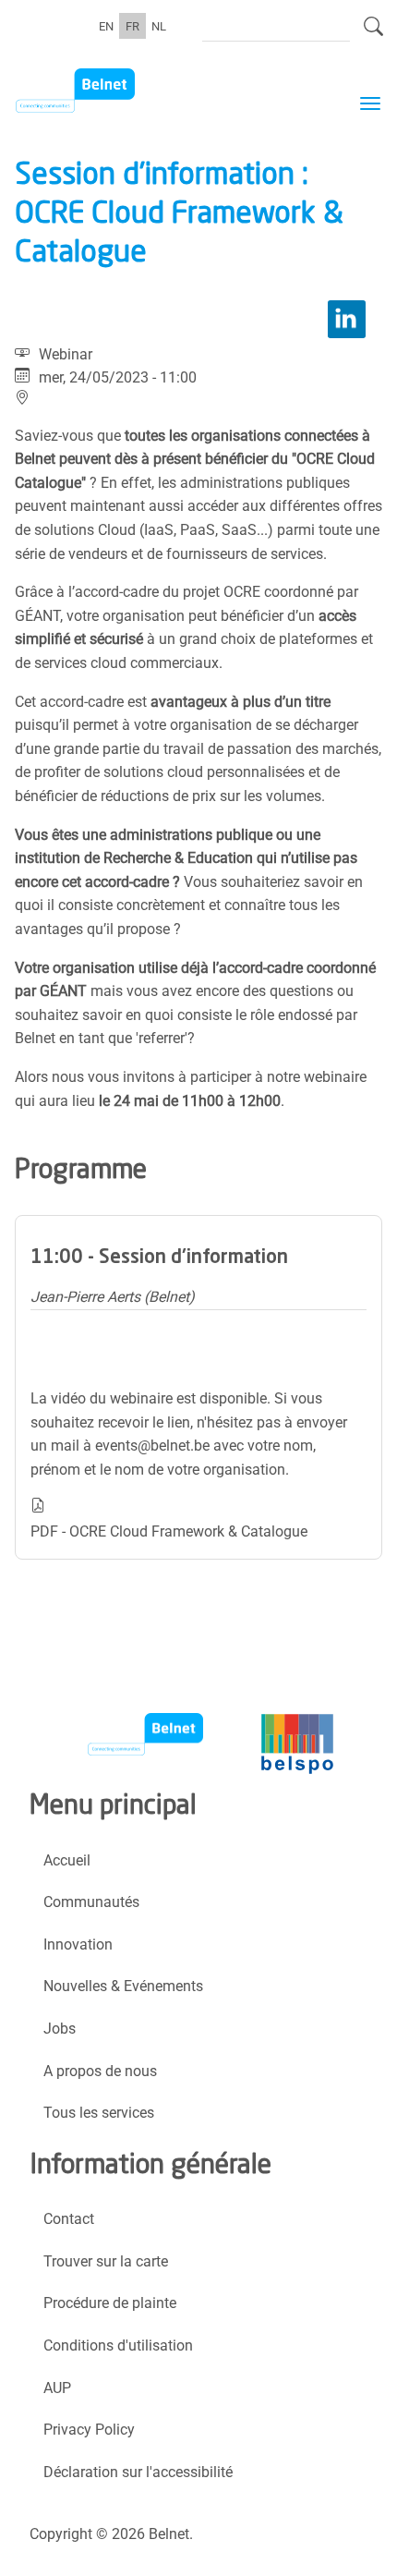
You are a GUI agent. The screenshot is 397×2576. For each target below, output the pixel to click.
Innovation (78, 1944)
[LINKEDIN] (347, 319)
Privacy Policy (89, 2430)
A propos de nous (100, 2071)
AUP (57, 2388)
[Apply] (373, 34)
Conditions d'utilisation (118, 2345)
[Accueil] (108, 91)
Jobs (60, 2029)
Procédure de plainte (110, 2303)
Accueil (67, 1860)
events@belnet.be (152, 1446)
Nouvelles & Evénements (123, 1986)
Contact (69, 2219)
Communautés (91, 1902)
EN (106, 25)
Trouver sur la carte (106, 2261)
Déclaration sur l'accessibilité (138, 2472)
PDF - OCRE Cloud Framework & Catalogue (169, 1531)
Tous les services (99, 2113)
